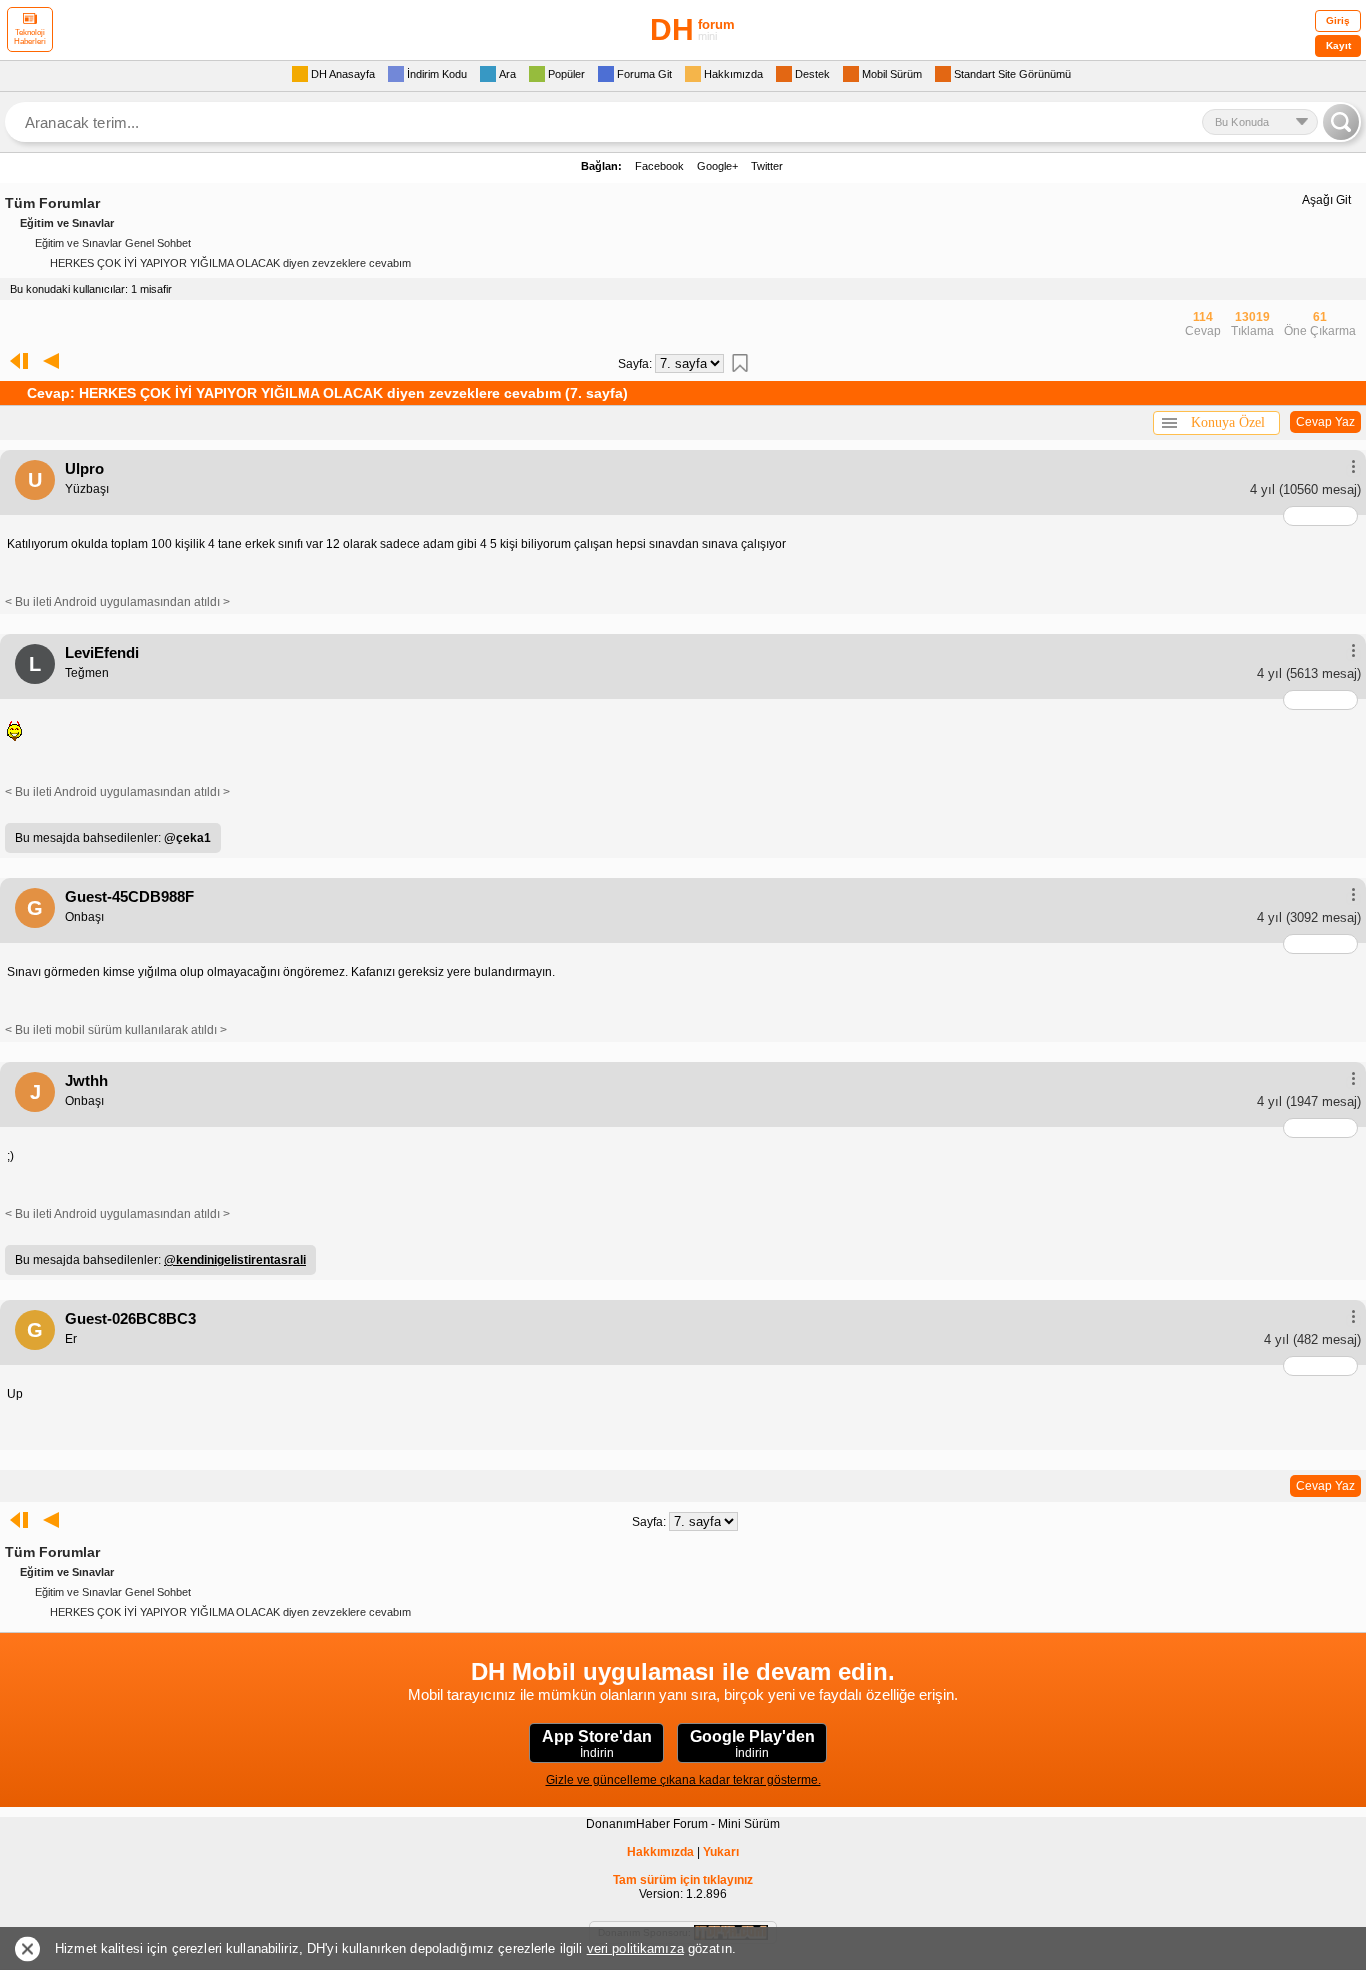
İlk (15, 361)
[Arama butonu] (1341, 122)
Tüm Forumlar (52, 203)
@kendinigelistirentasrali (235, 1260)
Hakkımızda (660, 1852)
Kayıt (1338, 45)
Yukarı (721, 1852)
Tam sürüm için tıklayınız (683, 1880)
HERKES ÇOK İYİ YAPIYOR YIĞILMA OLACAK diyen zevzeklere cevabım (230, 263)
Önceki (51, 361)
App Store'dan (597, 1744)
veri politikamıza (635, 1948)
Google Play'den (752, 1744)
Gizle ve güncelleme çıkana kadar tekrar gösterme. (683, 1780)
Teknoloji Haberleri (30, 37)
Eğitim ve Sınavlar (67, 223)
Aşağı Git (1326, 200)
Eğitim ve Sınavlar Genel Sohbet (113, 243)
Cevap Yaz (1325, 422)
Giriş (1338, 20)
